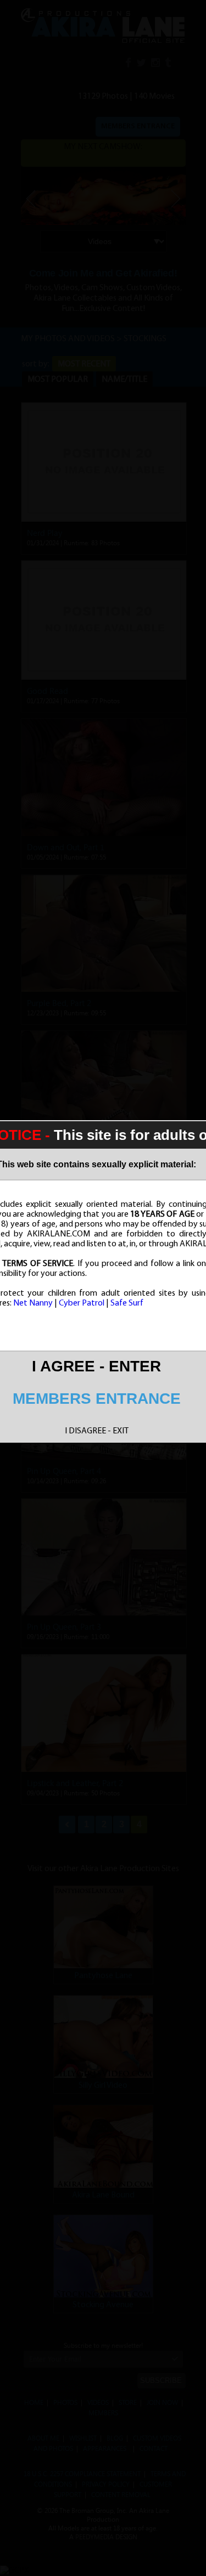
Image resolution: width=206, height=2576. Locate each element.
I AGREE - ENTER (96, 1366)
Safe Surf (127, 1303)
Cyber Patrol (82, 1303)
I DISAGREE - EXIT (97, 1431)
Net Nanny (33, 1303)
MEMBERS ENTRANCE (97, 1399)
